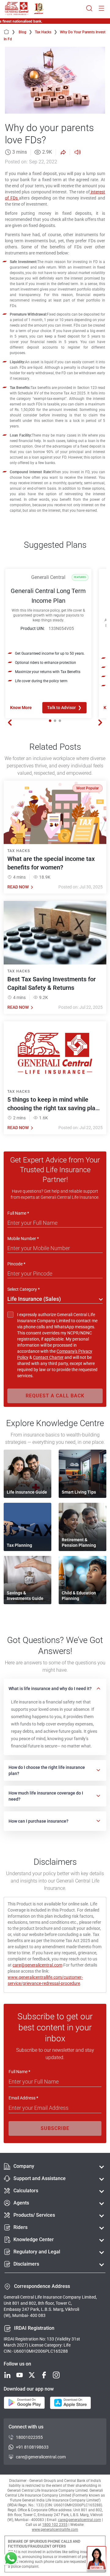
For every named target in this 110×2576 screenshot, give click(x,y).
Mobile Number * (23, 1239)
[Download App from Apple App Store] (70, 2403)
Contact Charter (48, 1357)
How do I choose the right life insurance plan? (47, 1770)
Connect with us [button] (26, 2427)
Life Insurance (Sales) (34, 1299)
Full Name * (18, 1213)
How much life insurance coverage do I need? (46, 1796)
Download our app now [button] (29, 2389)
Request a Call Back (55, 1396)
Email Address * (23, 2098)
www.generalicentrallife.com (55, 2530)
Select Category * (24, 1289)
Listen (77, 152)
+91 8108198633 (32, 2447)
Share (63, 152)
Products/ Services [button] (34, 2215)
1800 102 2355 (55, 2525)
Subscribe (55, 2128)
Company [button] (24, 2166)
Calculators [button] (26, 2191)
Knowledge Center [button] (34, 2239)
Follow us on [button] (17, 2364)
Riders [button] (20, 2227)
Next (100, 723)
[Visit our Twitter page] (32, 2375)
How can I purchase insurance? (38, 1821)
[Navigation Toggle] (101, 9)
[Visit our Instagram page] (56, 2375)
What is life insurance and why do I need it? (50, 1689)
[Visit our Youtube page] (20, 2375)
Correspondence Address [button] (42, 2286)
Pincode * (16, 1264)
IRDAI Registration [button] (34, 2328)
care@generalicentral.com (37, 1965)
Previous (10, 723)
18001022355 (29, 2437)
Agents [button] (21, 2203)
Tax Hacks (46, 32)
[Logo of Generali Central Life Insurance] (17, 9)
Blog (26, 32)
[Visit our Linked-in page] (7, 2375)
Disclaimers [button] (26, 2264)
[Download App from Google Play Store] (24, 2403)
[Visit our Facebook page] (44, 2375)
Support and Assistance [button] (40, 2178)
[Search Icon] (89, 9)
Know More (21, 708)
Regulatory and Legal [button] (37, 2252)
